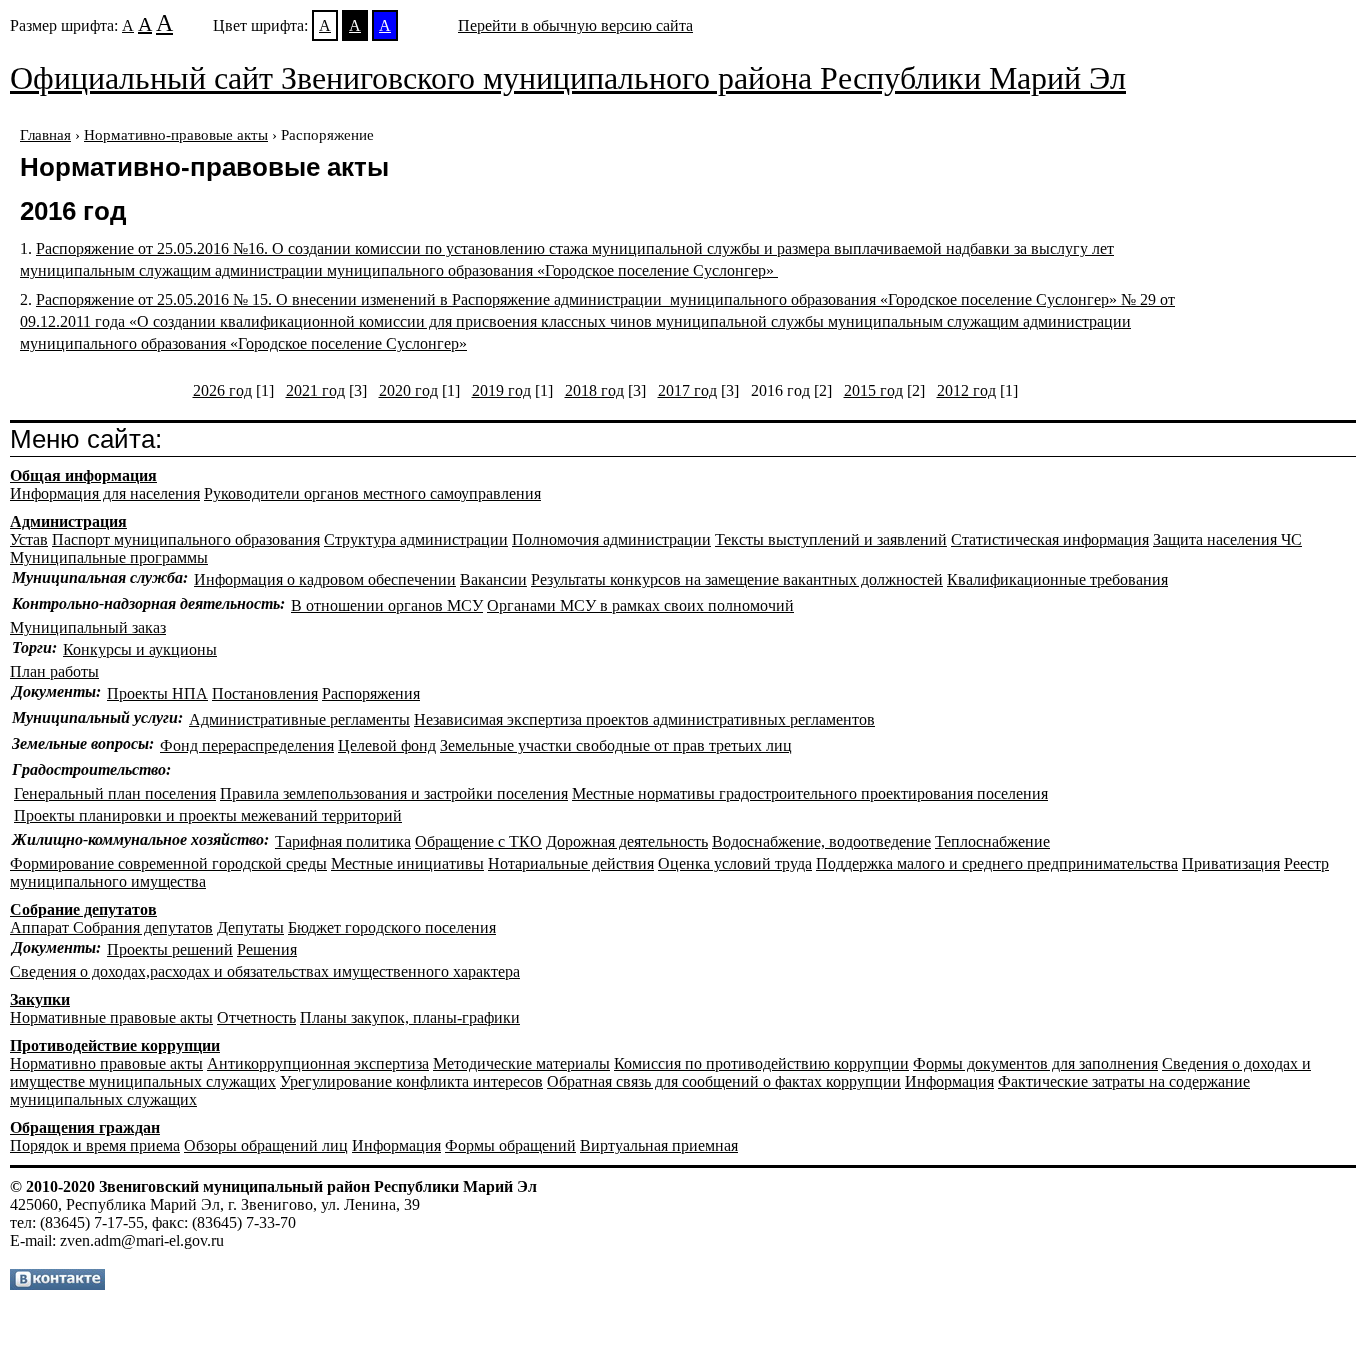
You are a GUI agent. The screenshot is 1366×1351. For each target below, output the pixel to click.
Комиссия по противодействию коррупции (761, 1063)
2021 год (315, 390)
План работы (54, 671)
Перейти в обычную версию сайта (575, 25)
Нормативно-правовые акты (176, 135)
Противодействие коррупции (115, 1045)
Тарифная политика (343, 841)
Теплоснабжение (992, 841)
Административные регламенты (299, 719)
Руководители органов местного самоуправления (372, 493)
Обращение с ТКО (478, 841)
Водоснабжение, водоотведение (821, 841)
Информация (949, 1081)
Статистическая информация (1050, 539)
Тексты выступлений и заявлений (831, 539)
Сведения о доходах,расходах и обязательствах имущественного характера (265, 971)
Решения (267, 949)
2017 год (687, 390)
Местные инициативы (407, 863)
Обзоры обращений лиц (266, 1145)
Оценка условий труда (735, 863)
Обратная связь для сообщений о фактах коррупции (724, 1081)
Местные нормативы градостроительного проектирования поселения (810, 793)
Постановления (265, 693)
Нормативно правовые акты (106, 1063)
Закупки (40, 999)
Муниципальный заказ (88, 627)
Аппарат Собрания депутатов (111, 927)
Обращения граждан (85, 1127)
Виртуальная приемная (659, 1145)
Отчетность (256, 1017)
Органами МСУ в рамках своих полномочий (640, 605)
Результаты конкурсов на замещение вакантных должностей (737, 579)
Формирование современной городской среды (168, 863)
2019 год (501, 390)
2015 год (873, 390)
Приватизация (1231, 863)
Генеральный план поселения (115, 793)
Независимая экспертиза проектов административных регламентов (644, 719)
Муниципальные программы (109, 557)
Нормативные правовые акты (111, 1017)
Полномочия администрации (611, 539)
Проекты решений (170, 949)
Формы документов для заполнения (1035, 1063)
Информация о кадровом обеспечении (325, 579)
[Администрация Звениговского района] (57, 1284)
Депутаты (250, 927)
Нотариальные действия (571, 863)
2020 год (408, 390)
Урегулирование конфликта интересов (411, 1081)
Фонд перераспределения (247, 745)
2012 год (966, 390)
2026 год (222, 390)
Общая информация (83, 475)
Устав (29, 539)
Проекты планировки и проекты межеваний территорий (208, 815)
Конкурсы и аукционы (140, 649)
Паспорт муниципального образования (186, 539)
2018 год (594, 390)
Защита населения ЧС (1227, 539)
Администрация (68, 521)
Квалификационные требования (1057, 579)
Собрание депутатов (83, 909)
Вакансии (493, 579)
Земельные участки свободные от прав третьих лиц (616, 745)
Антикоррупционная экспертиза (318, 1063)
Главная (45, 135)
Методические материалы (521, 1063)
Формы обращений (510, 1145)
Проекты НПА (157, 693)
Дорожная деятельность (627, 841)
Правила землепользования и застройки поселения (394, 793)
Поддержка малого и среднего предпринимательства (997, 863)
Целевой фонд (387, 745)
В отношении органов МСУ (387, 605)
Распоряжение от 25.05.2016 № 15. (597, 322)
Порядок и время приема (95, 1145)
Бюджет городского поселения (392, 927)
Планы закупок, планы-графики (410, 1017)
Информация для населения (105, 493)
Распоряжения (371, 693)
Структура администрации (416, 539)
